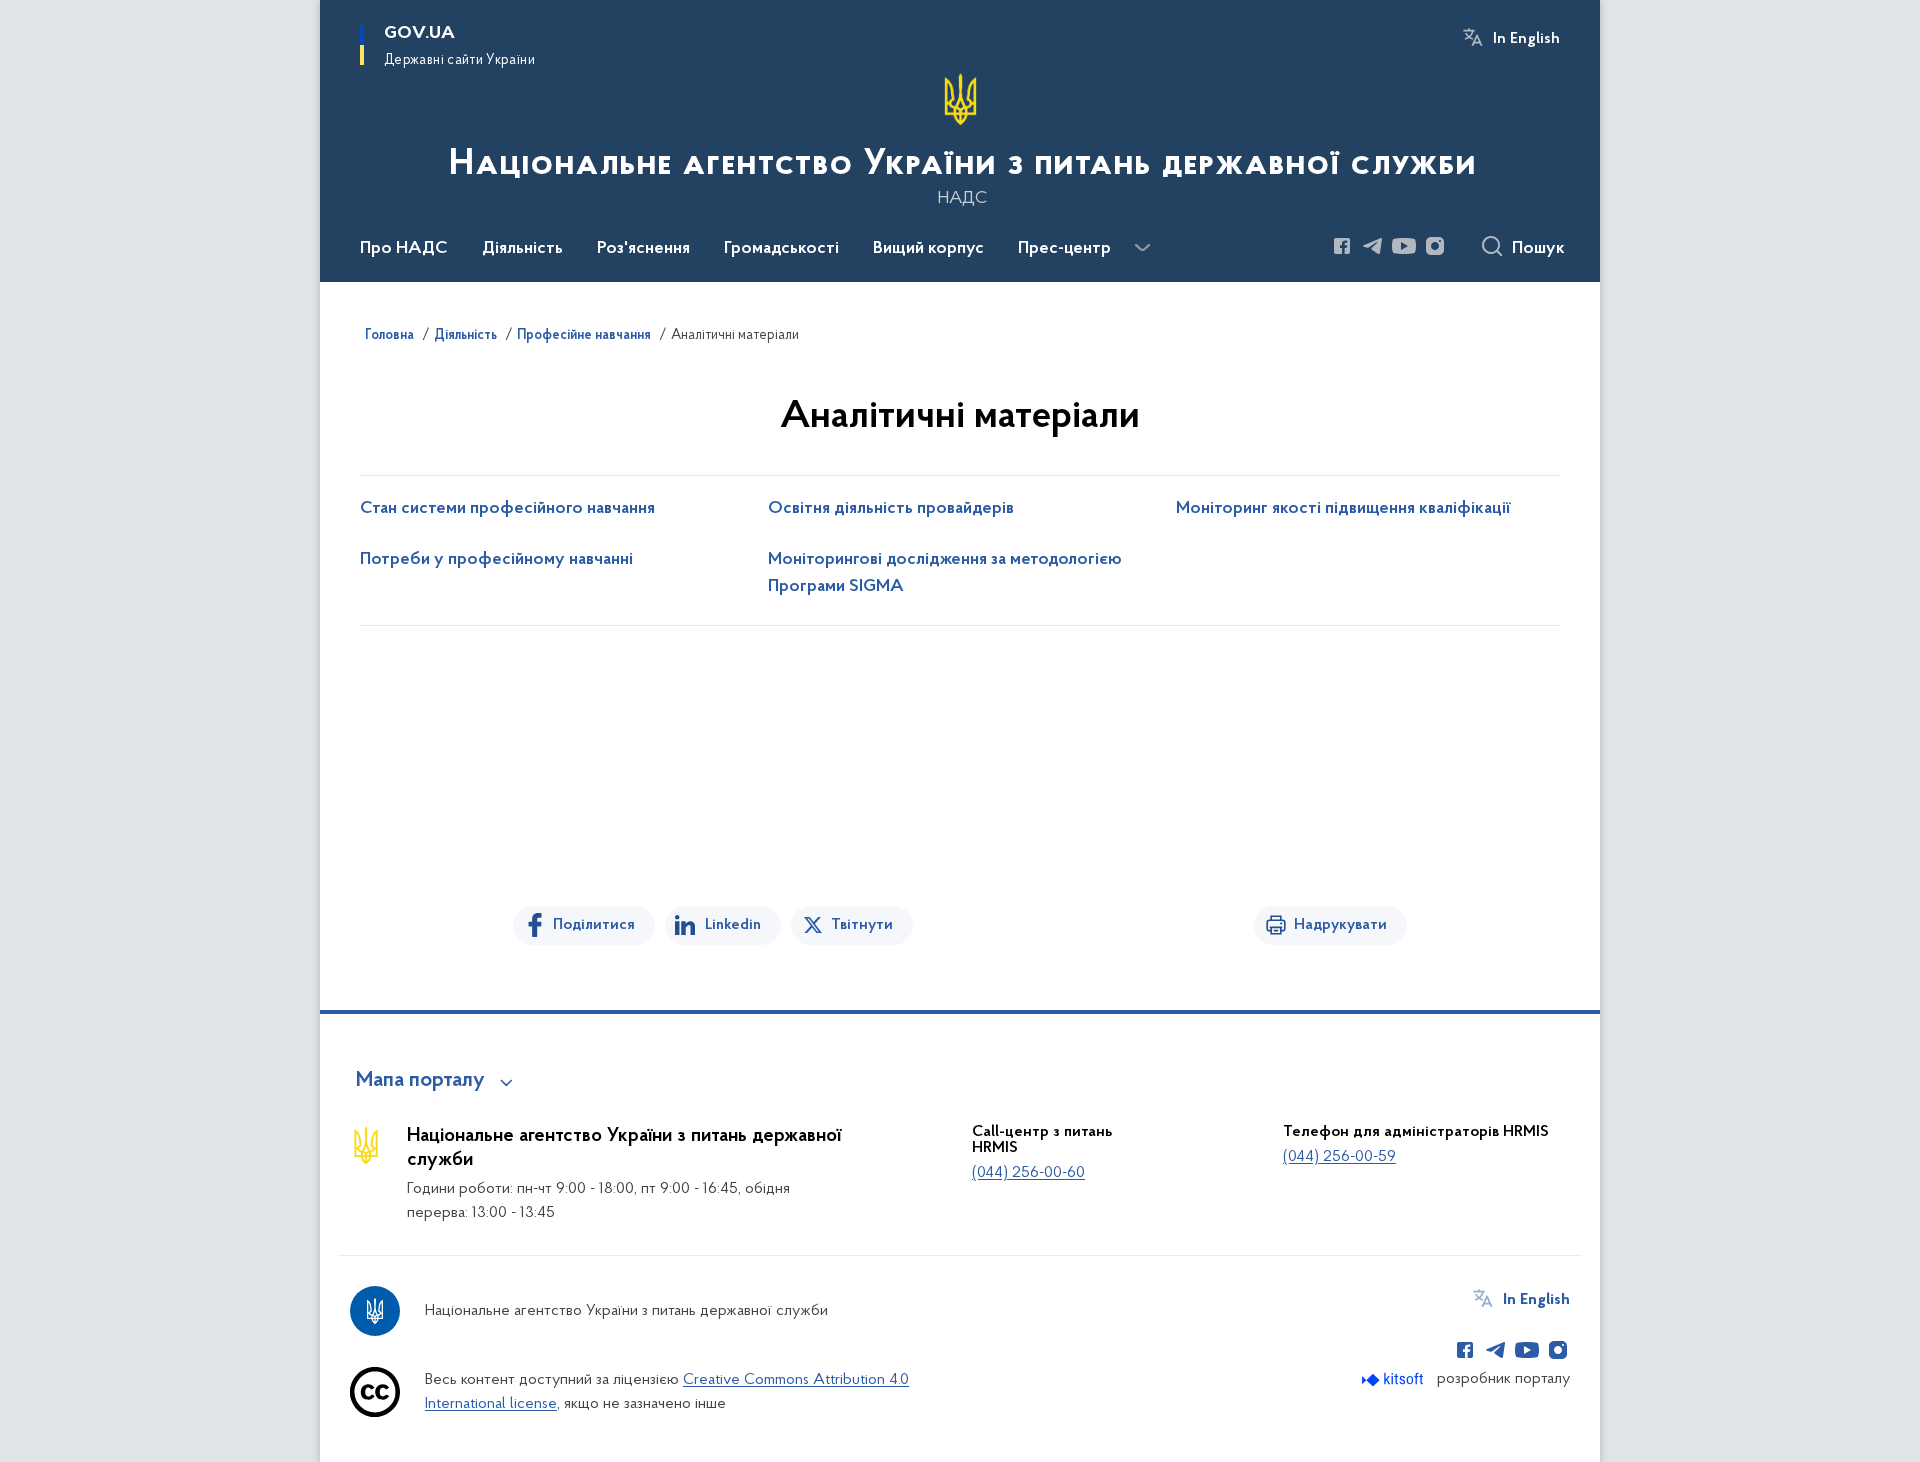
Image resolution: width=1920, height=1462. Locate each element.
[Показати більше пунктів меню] (1142, 248)
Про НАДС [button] (404, 249)
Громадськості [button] (781, 249)
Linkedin (733, 925)
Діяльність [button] (522, 249)
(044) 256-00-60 (1028, 1173)
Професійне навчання (584, 336)
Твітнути (862, 925)
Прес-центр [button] (1064, 249)
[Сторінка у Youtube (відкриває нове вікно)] (1404, 246)
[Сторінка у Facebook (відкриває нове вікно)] (1342, 246)
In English (1526, 39)
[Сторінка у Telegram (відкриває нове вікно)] (1373, 246)
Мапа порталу (420, 1081)
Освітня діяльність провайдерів (891, 509)
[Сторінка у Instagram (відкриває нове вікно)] (1435, 246)
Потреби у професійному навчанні (496, 560)
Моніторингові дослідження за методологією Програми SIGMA (945, 573)
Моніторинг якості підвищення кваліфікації (1343, 509)
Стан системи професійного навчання (507, 509)
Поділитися (594, 925)
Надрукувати (1340, 925)
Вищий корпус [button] (928, 249)
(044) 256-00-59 (1339, 1157)
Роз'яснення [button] (643, 249)
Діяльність (465, 336)
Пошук (1538, 249)
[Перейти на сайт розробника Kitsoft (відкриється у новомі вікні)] (1394, 1379)
